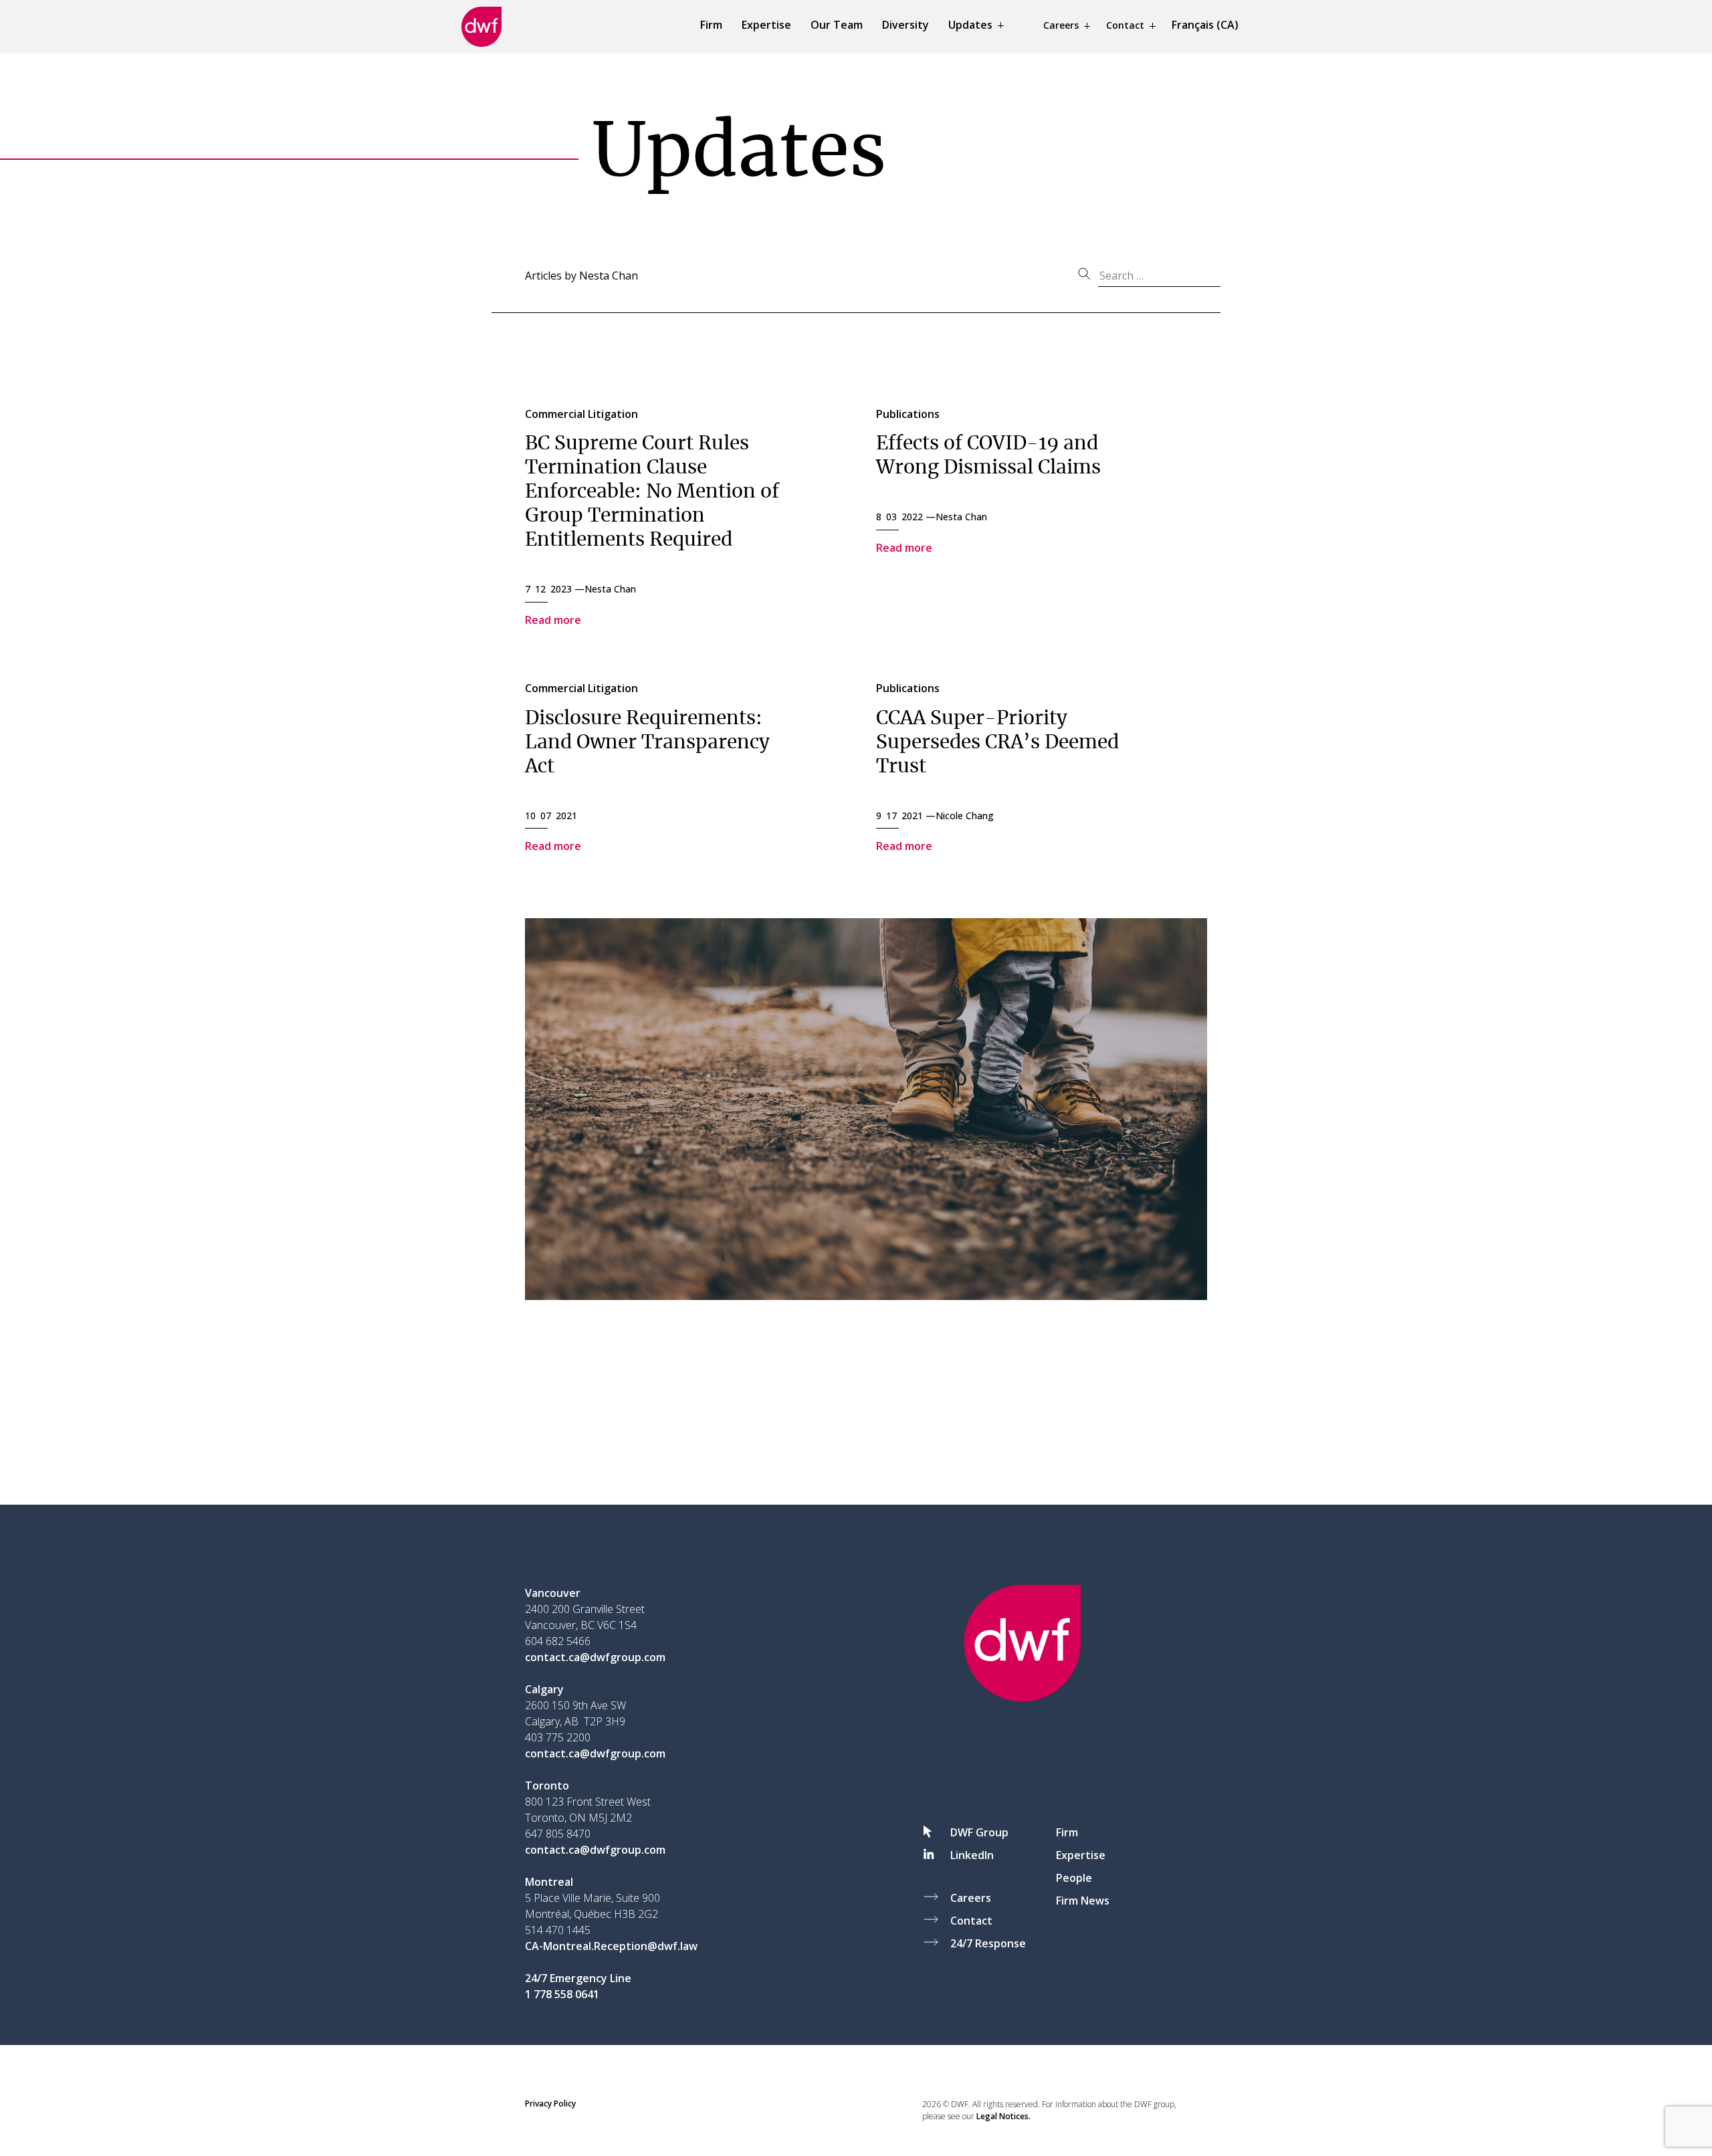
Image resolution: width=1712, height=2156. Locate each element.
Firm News (1083, 1901)
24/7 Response (988, 1943)
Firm (711, 25)
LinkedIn (972, 1855)
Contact (1125, 25)
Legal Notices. (1003, 2116)
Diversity (905, 25)
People (1074, 1878)
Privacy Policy (550, 2104)
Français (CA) (1205, 25)
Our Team (837, 25)
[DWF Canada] (481, 27)
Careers (1061, 25)
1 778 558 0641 (562, 1994)
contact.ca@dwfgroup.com (595, 1657)
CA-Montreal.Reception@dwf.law (611, 1946)
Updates (970, 25)
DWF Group (979, 1832)
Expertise (766, 25)
